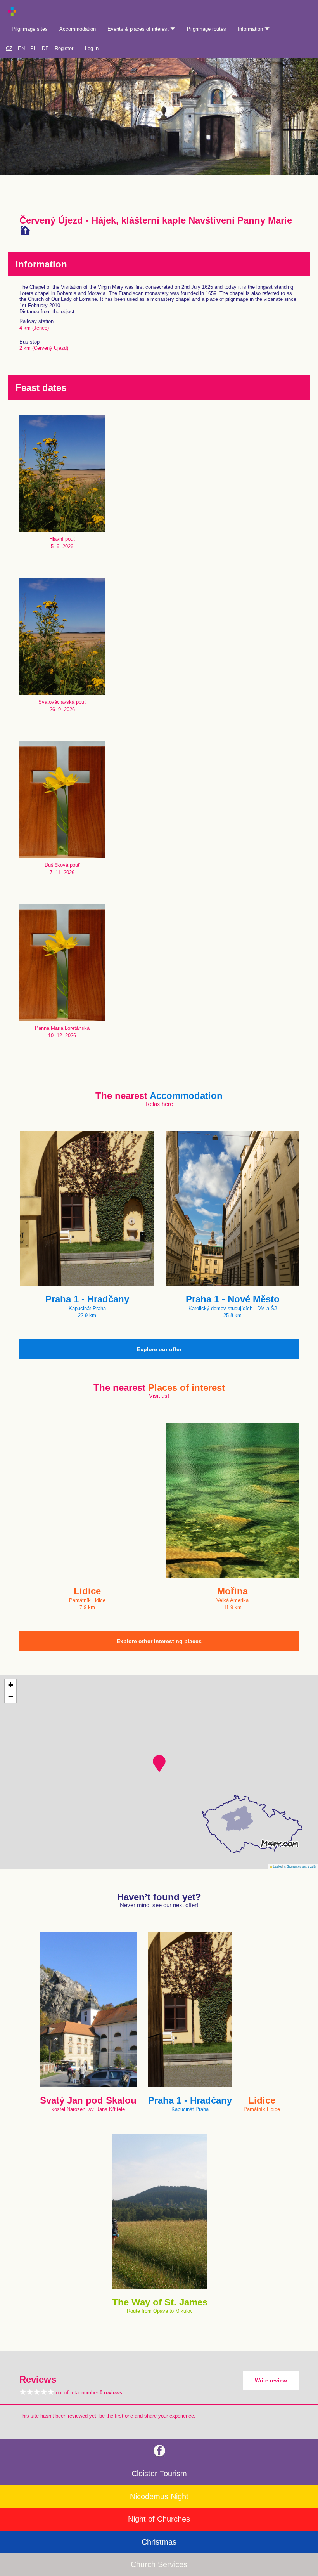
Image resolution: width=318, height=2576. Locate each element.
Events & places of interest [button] (139, 29)
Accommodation (78, 29)
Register (64, 48)
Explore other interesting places (159, 1641)
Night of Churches (159, 2519)
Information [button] (251, 29)
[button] (159, 1764)
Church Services (159, 2564)
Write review (271, 2380)
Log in (92, 48)
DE (45, 48)
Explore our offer (159, 1349)
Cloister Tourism (159, 2474)
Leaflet (277, 1866)
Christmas (159, 2542)
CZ (9, 48)
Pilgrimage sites (30, 29)
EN (21, 48)
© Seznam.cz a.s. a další (300, 1866)
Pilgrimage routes (207, 29)
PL (33, 48)
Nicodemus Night (159, 2496)
